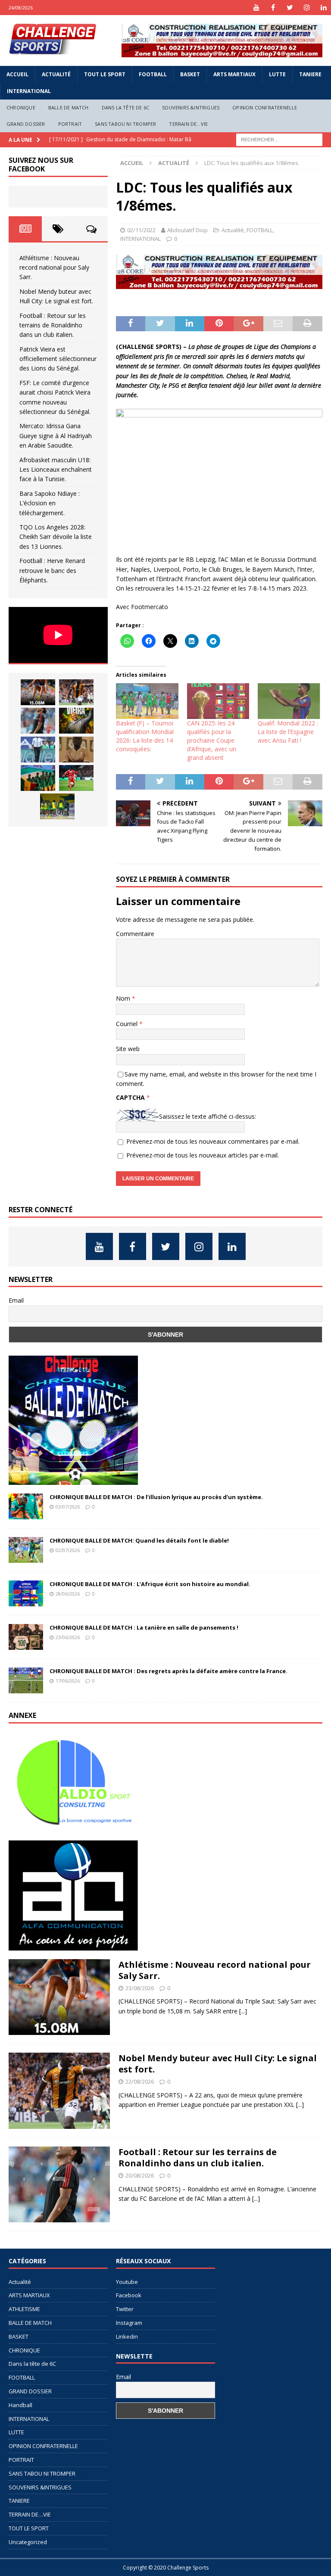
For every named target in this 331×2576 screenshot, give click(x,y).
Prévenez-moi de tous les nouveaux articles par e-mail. (203, 1155)
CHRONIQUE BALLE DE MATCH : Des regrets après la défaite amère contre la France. (169, 1671)
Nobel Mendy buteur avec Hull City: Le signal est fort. (218, 2064)
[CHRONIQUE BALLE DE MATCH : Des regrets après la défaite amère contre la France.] (26, 1680)
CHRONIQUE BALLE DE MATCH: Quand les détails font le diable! (139, 1540)
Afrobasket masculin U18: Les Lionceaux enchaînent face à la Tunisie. (56, 470)
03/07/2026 (68, 1507)
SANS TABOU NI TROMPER (125, 124)
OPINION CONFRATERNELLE (265, 107)
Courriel (128, 1024)
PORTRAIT (70, 124)
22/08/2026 (140, 2081)
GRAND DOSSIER (26, 124)
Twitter (125, 2309)
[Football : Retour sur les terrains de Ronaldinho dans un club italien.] (38, 721)
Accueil (17, 74)
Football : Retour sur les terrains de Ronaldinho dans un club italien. (53, 325)
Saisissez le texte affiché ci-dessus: (208, 1116)
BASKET (190, 74)
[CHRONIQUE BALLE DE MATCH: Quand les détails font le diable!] (26, 1550)
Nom (124, 998)
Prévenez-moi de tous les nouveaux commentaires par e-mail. (213, 1141)
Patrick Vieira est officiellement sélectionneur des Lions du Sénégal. (58, 359)
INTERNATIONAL (29, 91)
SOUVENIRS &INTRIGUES (191, 107)
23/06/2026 (68, 1637)
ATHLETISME (24, 2309)
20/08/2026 (140, 2175)
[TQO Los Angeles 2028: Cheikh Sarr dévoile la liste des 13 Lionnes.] (57, 806)
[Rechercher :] (279, 139)
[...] (243, 2011)
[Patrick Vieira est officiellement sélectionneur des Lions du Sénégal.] (76, 721)
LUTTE (277, 74)
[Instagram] (307, 8)
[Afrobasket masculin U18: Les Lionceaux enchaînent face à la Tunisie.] (38, 778)
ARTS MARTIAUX (234, 74)
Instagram (129, 2323)
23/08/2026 (140, 1988)
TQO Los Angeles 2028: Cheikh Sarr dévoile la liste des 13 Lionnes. (56, 537)
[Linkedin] (323, 8)
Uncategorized (28, 2542)
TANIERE (310, 74)
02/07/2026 (68, 1550)
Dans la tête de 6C (126, 107)
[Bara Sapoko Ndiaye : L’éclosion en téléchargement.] (76, 778)
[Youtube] (256, 8)
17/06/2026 (68, 1681)
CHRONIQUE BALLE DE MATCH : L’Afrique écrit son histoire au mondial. (150, 1584)
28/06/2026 (68, 1594)
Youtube (127, 2282)
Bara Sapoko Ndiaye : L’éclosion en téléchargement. (50, 503)
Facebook (129, 2295)
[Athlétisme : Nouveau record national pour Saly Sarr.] (38, 692)
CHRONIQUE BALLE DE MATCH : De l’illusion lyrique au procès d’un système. (156, 1497)
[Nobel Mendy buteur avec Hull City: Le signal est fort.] (76, 692)
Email (16, 1300)
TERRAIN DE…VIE (188, 124)
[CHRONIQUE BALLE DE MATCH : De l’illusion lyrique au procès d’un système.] (26, 1506)
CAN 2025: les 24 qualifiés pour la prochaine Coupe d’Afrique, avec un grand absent (212, 740)
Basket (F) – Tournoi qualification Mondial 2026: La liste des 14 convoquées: (145, 736)
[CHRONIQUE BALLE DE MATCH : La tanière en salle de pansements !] (26, 1637)
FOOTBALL (153, 74)
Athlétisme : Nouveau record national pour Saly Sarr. (54, 268)
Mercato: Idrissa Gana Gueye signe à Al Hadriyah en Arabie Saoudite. (56, 436)
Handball (20, 2405)
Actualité (56, 74)
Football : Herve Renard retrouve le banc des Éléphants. (52, 570)
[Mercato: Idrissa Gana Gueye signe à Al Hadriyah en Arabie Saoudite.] (76, 750)
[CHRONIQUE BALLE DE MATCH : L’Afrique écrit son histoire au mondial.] (26, 1593)
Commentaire (135, 934)
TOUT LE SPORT (105, 74)
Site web (128, 1049)
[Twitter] (290, 8)
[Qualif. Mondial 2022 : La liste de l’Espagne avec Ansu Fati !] (289, 701)
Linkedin (127, 2336)
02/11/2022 (141, 230)
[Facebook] (273, 8)
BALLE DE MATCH (69, 107)
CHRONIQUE (21, 107)
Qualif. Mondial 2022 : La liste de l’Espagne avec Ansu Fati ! (288, 732)
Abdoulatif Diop (187, 230)
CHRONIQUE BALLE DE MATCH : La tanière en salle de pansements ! (144, 1627)
